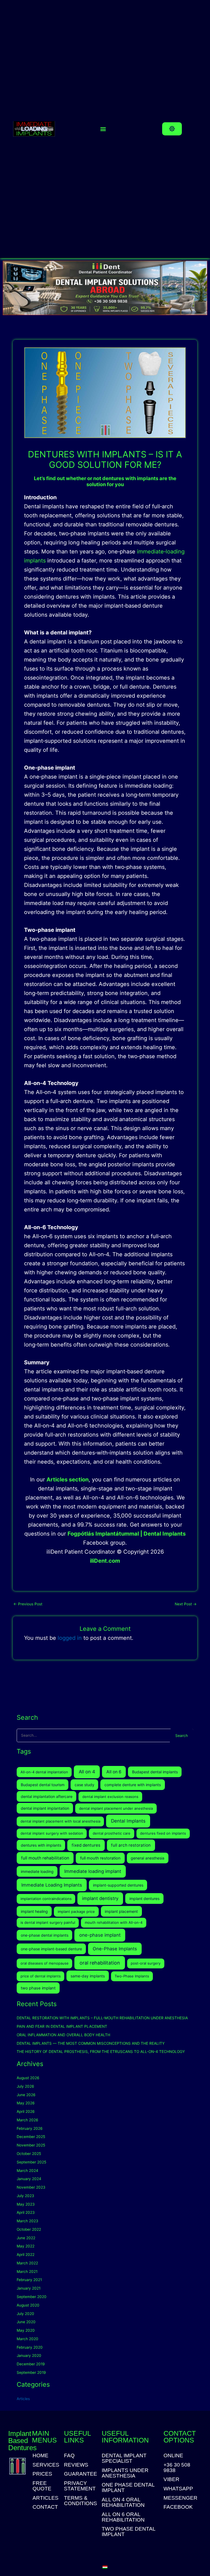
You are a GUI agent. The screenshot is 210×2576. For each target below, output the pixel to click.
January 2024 (29, 2179)
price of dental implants (41, 1976)
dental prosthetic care (112, 1833)
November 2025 (31, 2145)
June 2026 (26, 2095)
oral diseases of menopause (45, 1963)
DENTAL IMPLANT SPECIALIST (124, 2458)
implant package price (76, 1911)
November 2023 (31, 2187)
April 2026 (26, 2111)
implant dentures (144, 1898)
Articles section (68, 1480)
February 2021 (29, 2280)
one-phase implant (100, 1935)
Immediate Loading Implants (52, 1885)
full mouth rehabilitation (45, 1858)
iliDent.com (105, 1561)
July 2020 (25, 2314)
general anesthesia (148, 1858)
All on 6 (114, 1772)
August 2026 (28, 2078)
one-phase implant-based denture (51, 1949)
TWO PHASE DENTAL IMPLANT (129, 2532)
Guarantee (80, 2474)
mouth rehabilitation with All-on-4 (114, 1922)
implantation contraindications (46, 1899)
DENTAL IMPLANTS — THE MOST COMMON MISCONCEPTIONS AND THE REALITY (91, 2043)
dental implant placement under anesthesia (116, 1808)
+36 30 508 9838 (177, 2468)
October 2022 (29, 2229)
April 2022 (26, 2255)
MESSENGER (180, 2498)
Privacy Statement (80, 2486)
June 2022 (26, 2238)
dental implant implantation (45, 1808)
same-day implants (88, 1976)
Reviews (76, 2465)
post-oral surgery (146, 1963)
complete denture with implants (133, 1785)
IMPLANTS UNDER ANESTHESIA (125, 2473)
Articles (23, 2399)
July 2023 (25, 2196)
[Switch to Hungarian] (105, 2567)
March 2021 (27, 2272)
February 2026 (30, 2128)
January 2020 (29, 2355)
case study (84, 1785)
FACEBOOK (178, 2507)
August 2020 (28, 2305)
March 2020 (27, 2339)
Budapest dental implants (155, 1772)
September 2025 (31, 2162)
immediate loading (37, 1871)
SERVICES (45, 2465)
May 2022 (26, 2246)
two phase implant (38, 1988)
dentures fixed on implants (163, 1833)
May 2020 (26, 2330)
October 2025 (29, 2154)
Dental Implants (128, 1821)
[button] (103, 129)
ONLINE (173, 2456)
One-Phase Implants (115, 1949)
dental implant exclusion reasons (110, 1797)
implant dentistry (100, 1898)
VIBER (171, 2479)
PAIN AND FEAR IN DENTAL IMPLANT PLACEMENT (62, 2026)
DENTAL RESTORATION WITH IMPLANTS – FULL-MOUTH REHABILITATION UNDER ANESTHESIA (102, 2018)
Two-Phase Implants (132, 1976)
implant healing (34, 1911)
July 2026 (25, 2086)
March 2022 (27, 2263)
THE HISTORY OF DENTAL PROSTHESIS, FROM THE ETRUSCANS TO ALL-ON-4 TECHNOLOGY (101, 2052)
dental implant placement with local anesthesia (60, 1821)
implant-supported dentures (118, 1885)
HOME (40, 2456)
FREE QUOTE (42, 2486)
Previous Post (28, 1604)
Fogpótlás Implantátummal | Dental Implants (127, 1534)
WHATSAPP (178, 2489)
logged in (70, 1638)
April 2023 (26, 2212)
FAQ (69, 2456)
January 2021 (29, 2288)
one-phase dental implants (45, 1935)
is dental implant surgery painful (48, 1922)
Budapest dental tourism (43, 1785)
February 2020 (30, 2347)
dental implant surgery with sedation (52, 1833)
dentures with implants (41, 1845)
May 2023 (26, 2204)
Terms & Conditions (80, 2501)
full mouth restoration (100, 1858)
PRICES (42, 2474)
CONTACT (45, 2507)
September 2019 (31, 2372)
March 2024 (27, 2171)
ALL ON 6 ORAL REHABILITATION (123, 2517)
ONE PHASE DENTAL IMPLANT (128, 2488)
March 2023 (27, 2221)
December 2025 (31, 2137)
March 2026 (27, 2120)
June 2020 (26, 2322)
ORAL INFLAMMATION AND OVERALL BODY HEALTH (63, 2035)
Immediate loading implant (93, 1871)
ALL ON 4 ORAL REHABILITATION (123, 2502)
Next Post (186, 1604)
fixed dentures (86, 1845)
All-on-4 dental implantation (44, 1772)
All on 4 (87, 1772)
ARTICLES (45, 2498)
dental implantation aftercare (47, 1796)
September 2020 (32, 2297)
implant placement (121, 1911)
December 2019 (31, 2364)
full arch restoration (131, 1845)
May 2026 (26, 2103)
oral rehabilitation (100, 1963)
